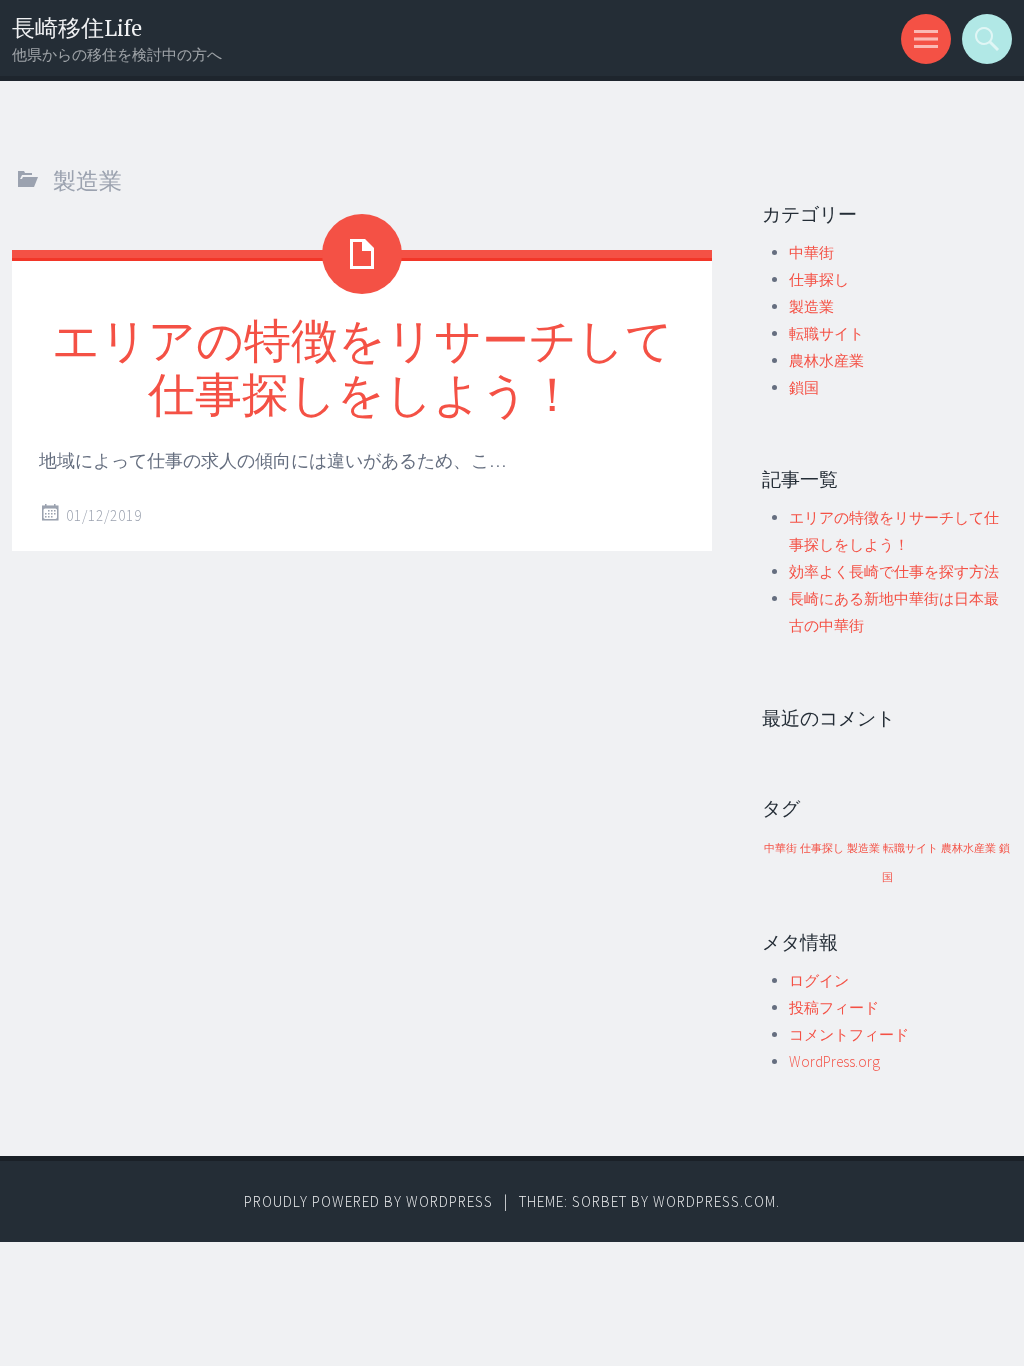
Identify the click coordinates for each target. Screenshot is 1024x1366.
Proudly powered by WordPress (368, 1201)
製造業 (811, 306)
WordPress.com (714, 1201)
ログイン (819, 980)
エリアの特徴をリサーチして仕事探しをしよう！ (362, 366)
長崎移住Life (77, 27)
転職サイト (826, 333)
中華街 (811, 252)
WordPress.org (834, 1061)
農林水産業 (826, 360)
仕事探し (819, 279)
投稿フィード (834, 1007)
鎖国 (804, 387)
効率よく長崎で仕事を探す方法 (894, 571)
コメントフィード (849, 1034)
